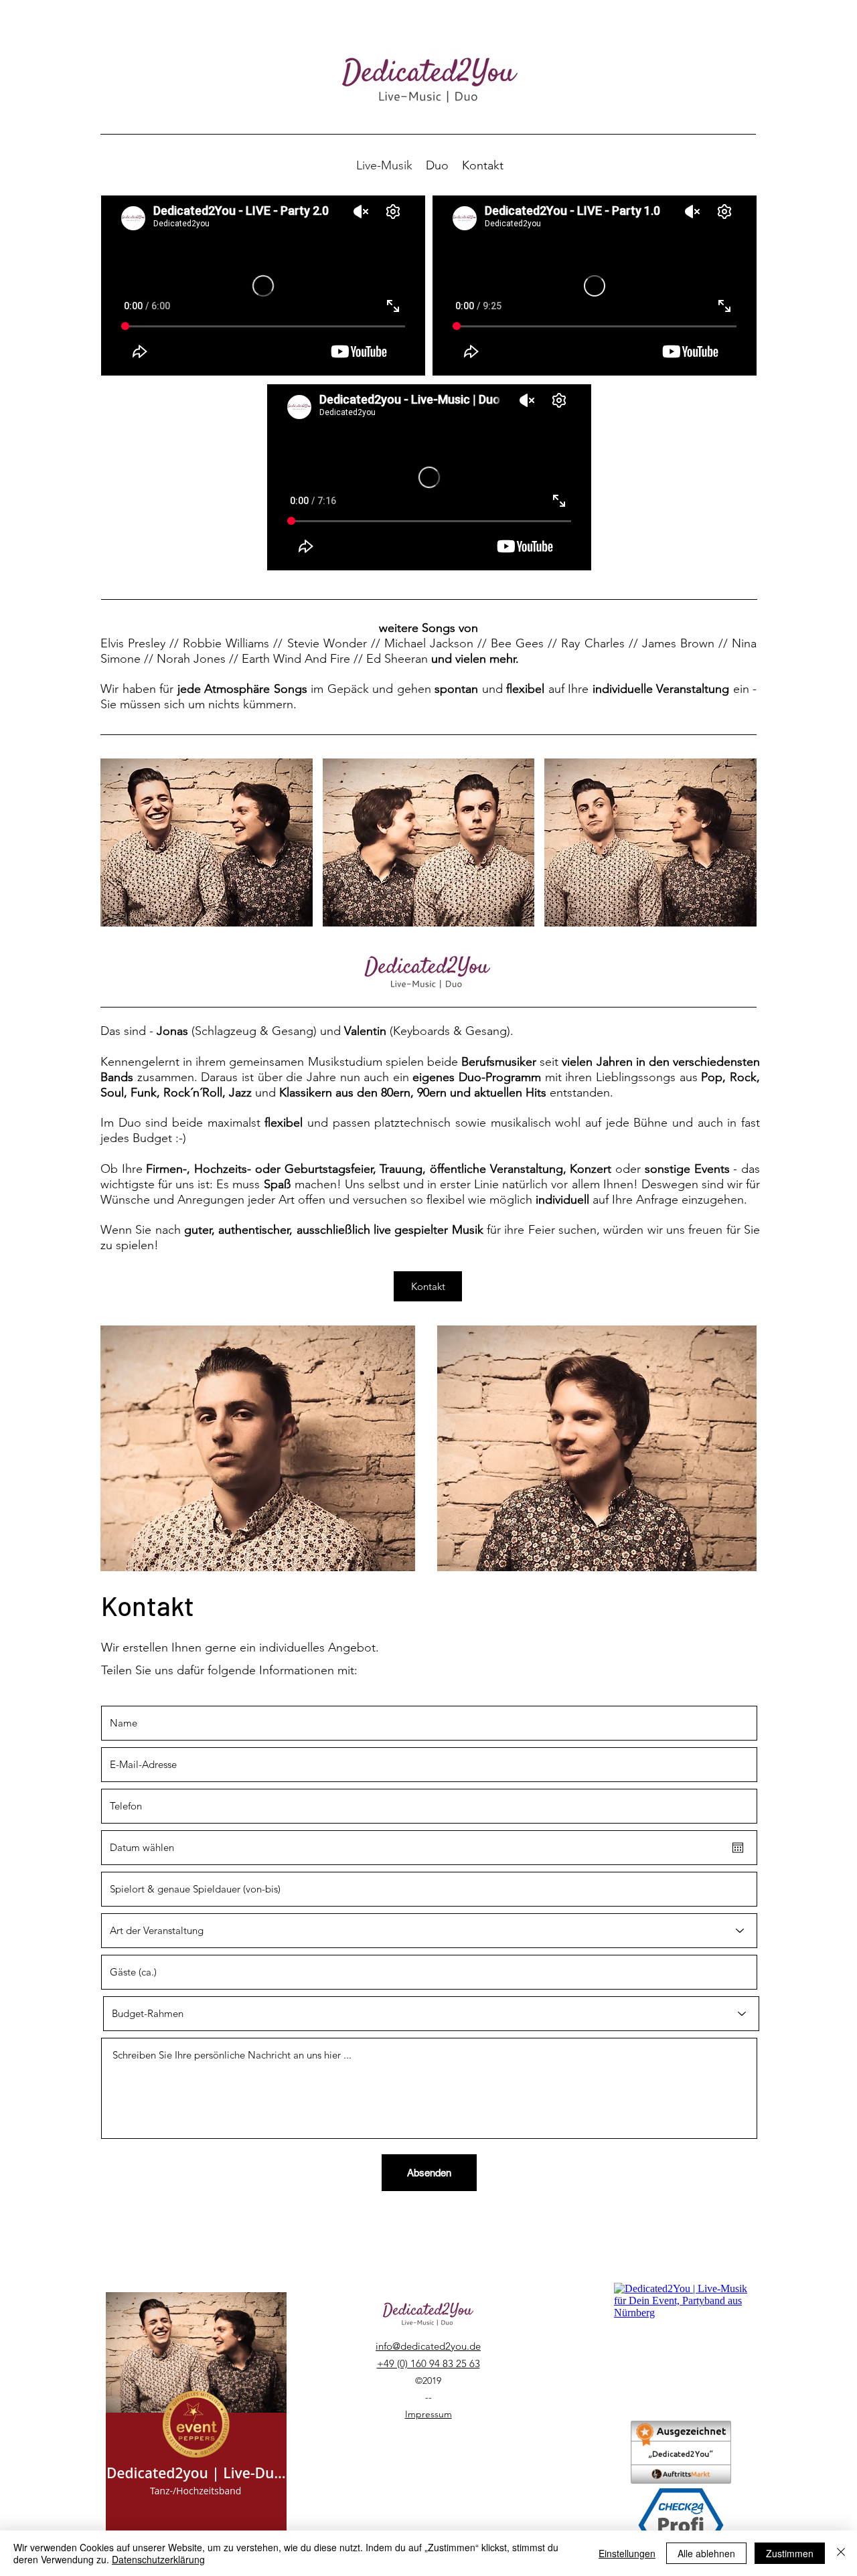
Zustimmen (790, 2553)
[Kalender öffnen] (738, 1848)
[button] (207, 842)
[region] (258, 1467)
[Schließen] (841, 2553)
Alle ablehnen (706, 2553)
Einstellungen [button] (627, 2553)
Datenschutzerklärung (158, 2559)
